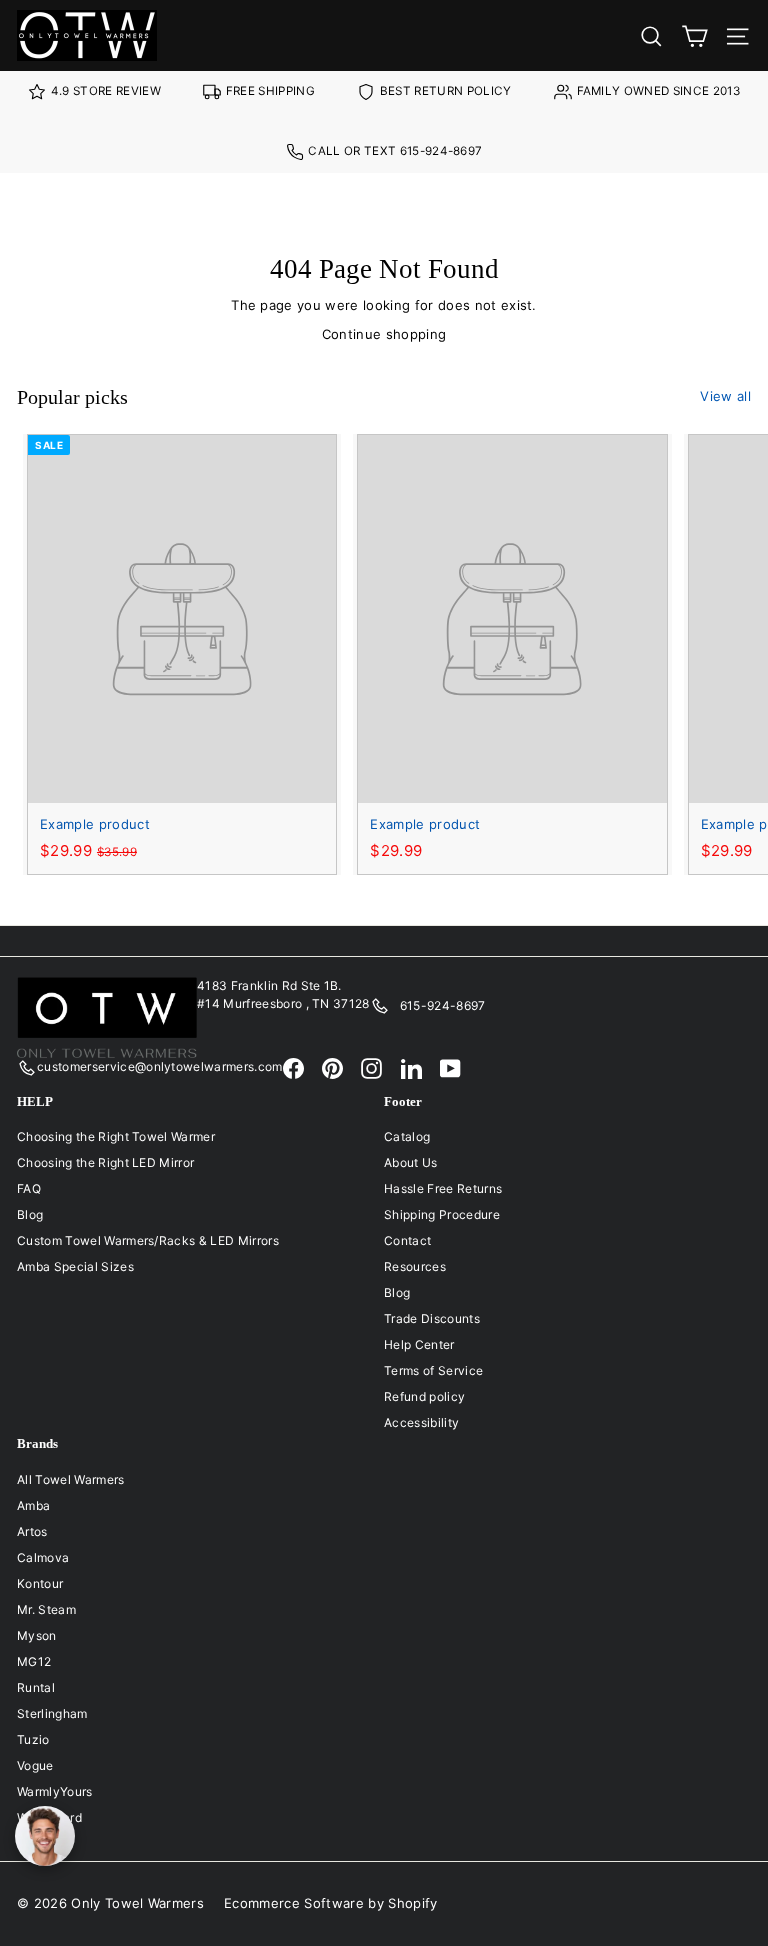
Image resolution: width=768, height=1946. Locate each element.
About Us (411, 1162)
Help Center (419, 1344)
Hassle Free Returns (443, 1188)
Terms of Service (433, 1370)
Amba (33, 1505)
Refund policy (424, 1396)
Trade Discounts (432, 1318)
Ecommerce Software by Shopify (330, 1903)
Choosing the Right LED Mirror (105, 1162)
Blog (30, 1214)
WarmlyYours (55, 1791)
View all (725, 396)
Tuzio (33, 1739)
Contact (407, 1240)
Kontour (40, 1583)
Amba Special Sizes (75, 1266)
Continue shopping (384, 334)
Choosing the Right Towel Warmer (116, 1136)
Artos (32, 1531)
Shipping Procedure (442, 1214)
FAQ (29, 1188)
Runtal (36, 1687)
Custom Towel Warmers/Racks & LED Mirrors (148, 1240)
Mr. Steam (46, 1609)
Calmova (43, 1557)
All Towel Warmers (71, 1479)
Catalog (407, 1136)
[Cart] (694, 35)
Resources (415, 1266)
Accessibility (421, 1422)
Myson (37, 1635)
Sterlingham (52, 1713)
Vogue (35, 1765)
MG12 (34, 1661)
